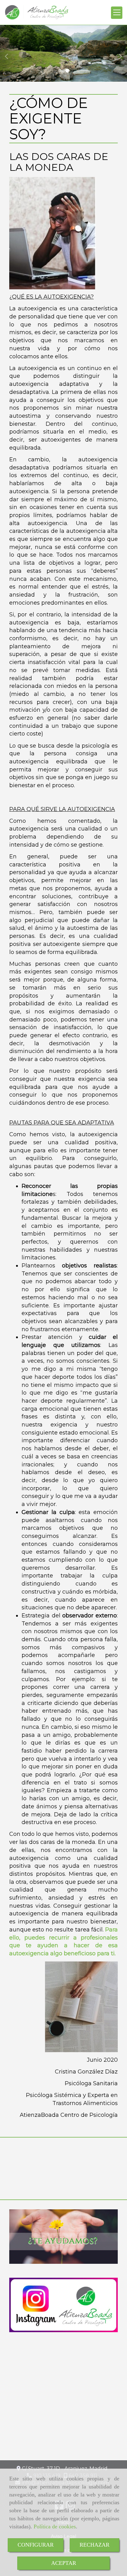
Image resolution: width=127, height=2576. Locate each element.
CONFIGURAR (36, 2545)
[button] (10, 53)
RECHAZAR (94, 2545)
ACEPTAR (64, 2563)
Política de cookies (55, 2526)
